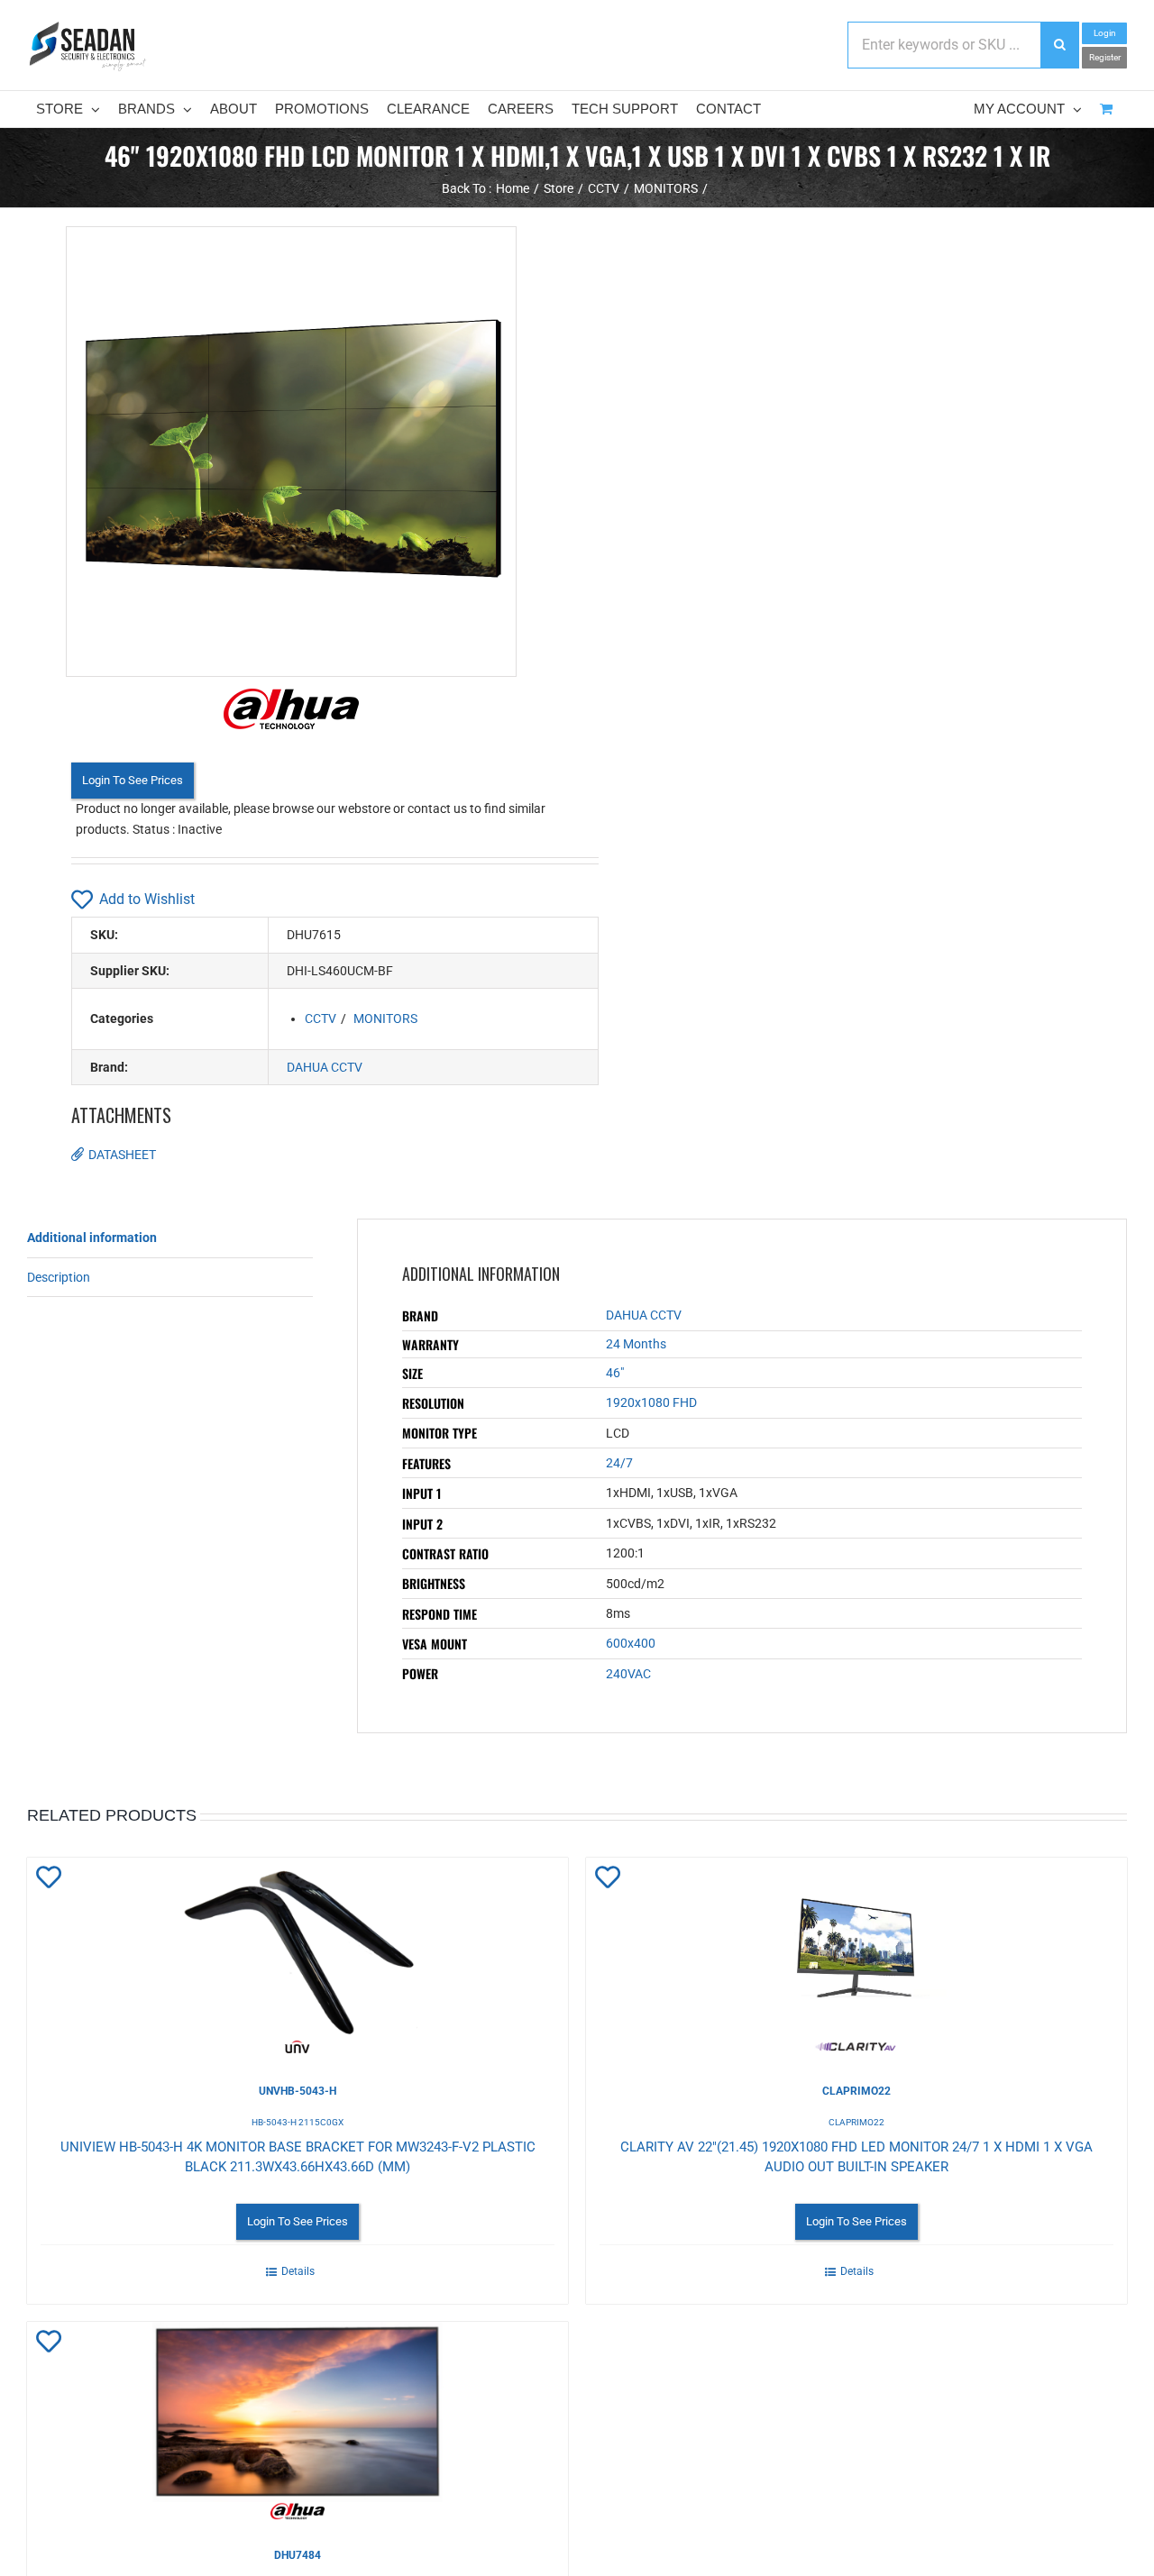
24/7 (619, 1463)
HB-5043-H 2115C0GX (298, 2122)
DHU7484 (298, 2555)
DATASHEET (122, 1155)
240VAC (628, 1674)
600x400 (631, 1643)
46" (615, 1373)
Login (1105, 33)
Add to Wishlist (147, 899)
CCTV (321, 1019)
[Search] (1059, 45)
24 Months (636, 1344)
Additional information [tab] (92, 1238)
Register (1105, 57)
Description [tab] (59, 1277)
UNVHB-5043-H (298, 2091)
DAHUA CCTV (325, 1067)
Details (298, 2271)
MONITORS (385, 1019)
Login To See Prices (133, 780)
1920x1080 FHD (651, 1402)
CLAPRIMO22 (856, 2091)
